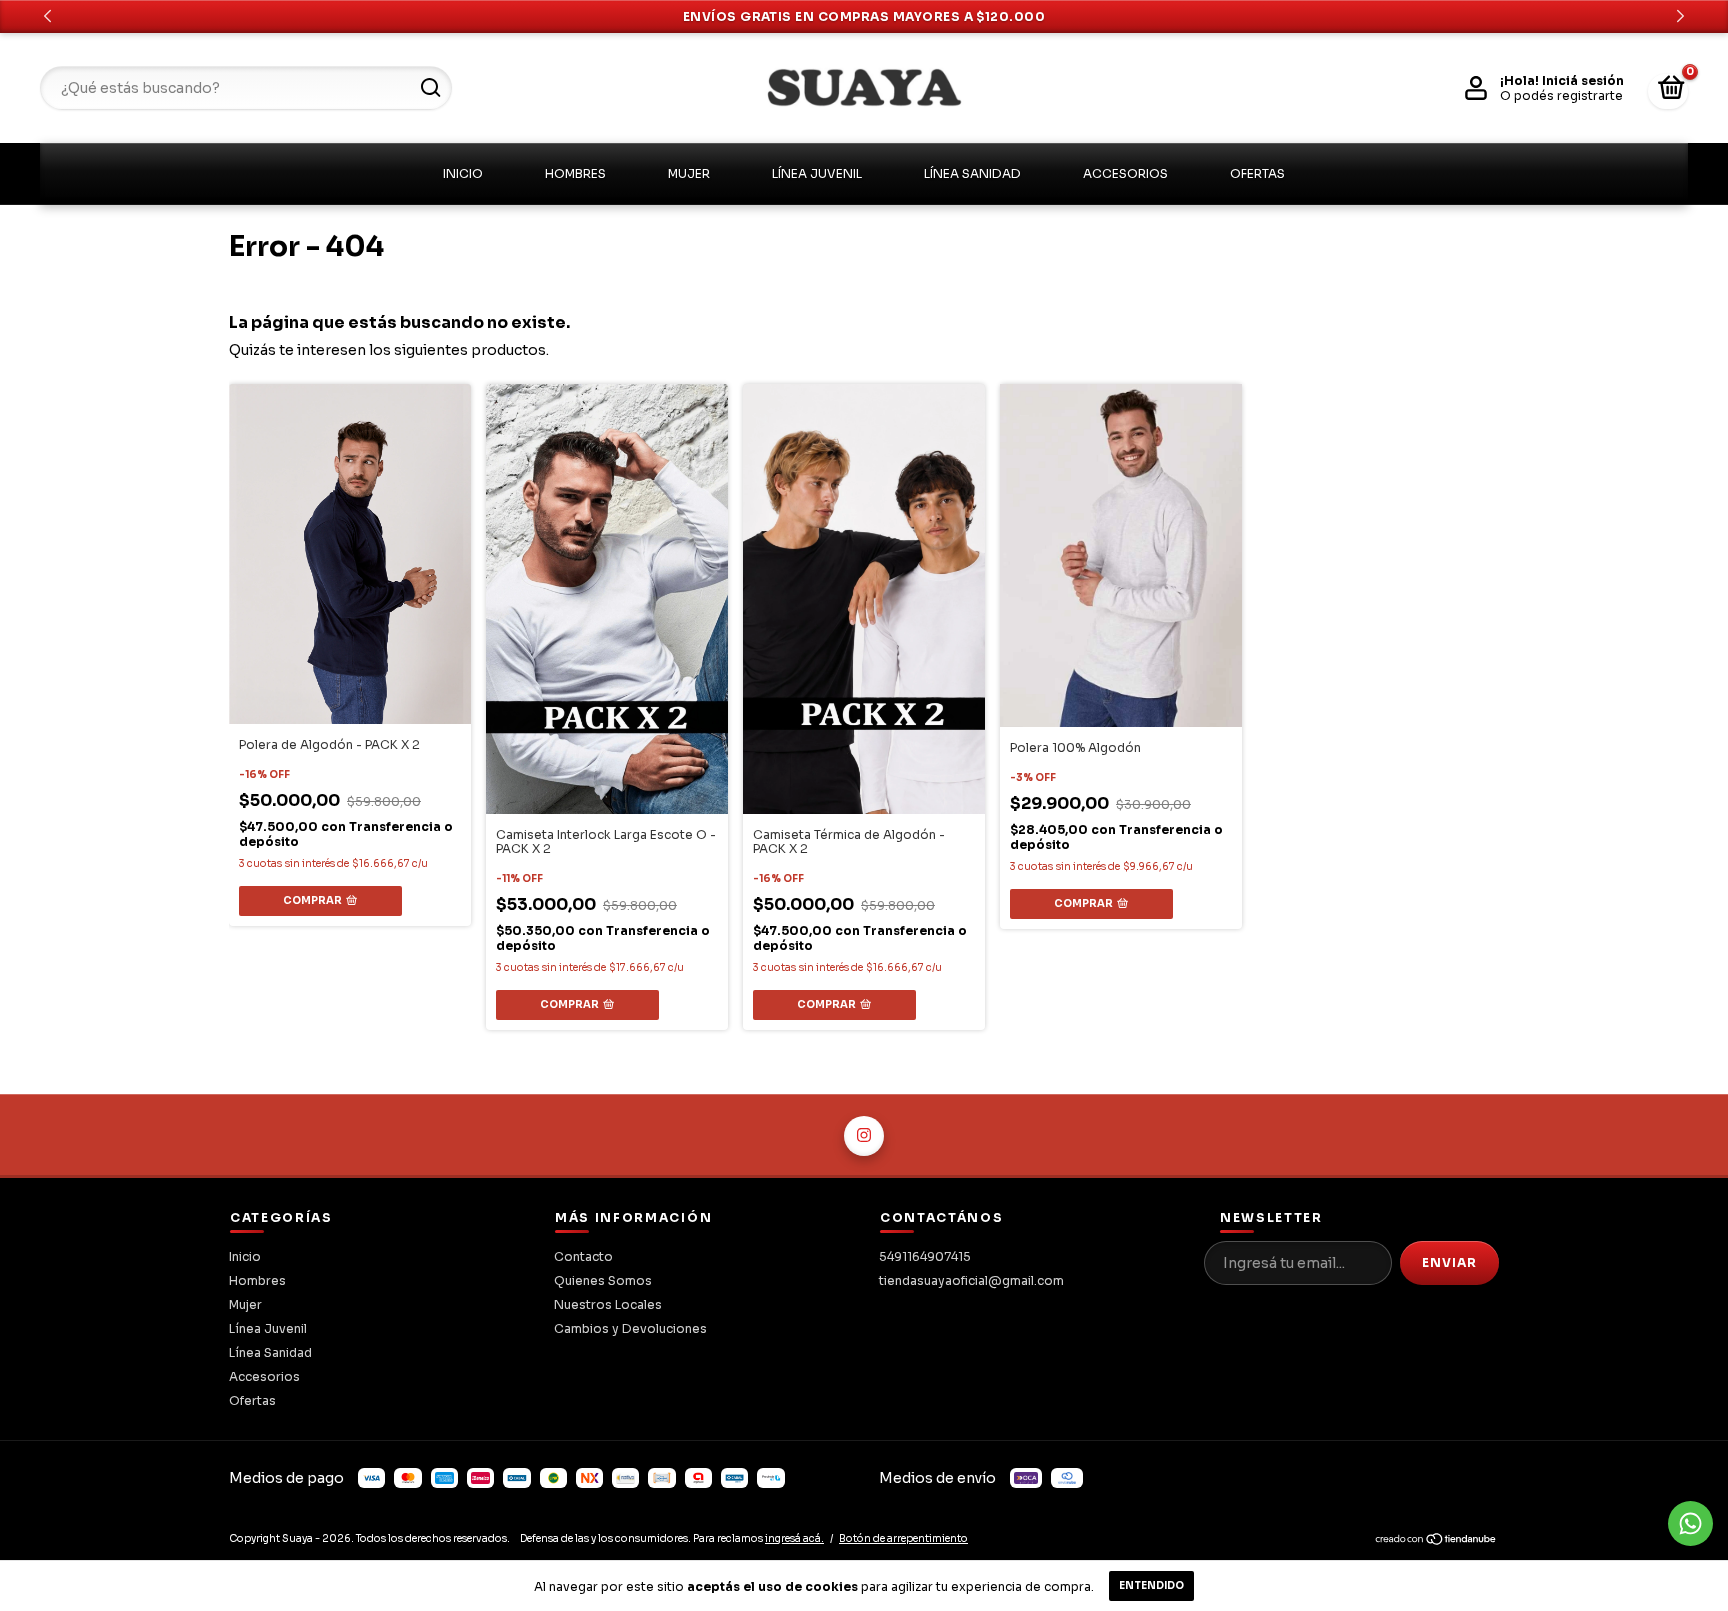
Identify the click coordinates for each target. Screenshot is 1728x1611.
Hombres (575, 173)
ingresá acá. (794, 1538)
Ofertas (1257, 173)
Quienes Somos (603, 1280)
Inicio (463, 173)
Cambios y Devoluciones (630, 1328)
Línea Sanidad (972, 173)
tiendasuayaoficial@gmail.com (971, 1280)
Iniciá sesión (1583, 80)
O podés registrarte (1561, 95)
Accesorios (1125, 173)
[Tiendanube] (1436, 1542)
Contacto (583, 1256)
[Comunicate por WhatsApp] (1690, 1523)
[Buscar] (429, 88)
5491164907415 (925, 1256)
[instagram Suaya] (864, 1136)
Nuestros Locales (608, 1304)
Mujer (689, 173)
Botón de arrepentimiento (903, 1538)
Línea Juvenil (817, 173)
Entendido (1151, 1585)
